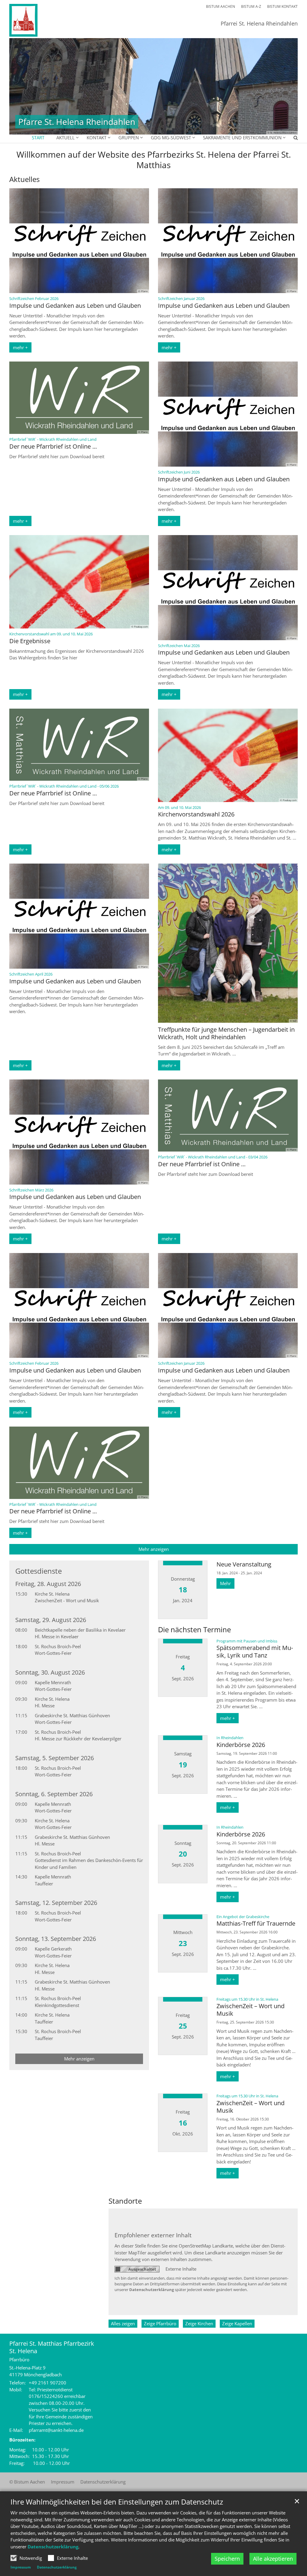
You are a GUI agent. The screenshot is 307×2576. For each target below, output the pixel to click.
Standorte (125, 2201)
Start (38, 138)
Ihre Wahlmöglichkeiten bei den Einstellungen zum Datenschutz (117, 2502)
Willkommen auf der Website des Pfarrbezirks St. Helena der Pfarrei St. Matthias (154, 160)
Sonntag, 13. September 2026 (56, 1939)
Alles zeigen (123, 2323)
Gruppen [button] (129, 138)
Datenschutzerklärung (53, 2547)
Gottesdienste (39, 1571)
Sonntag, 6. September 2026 (54, 1794)
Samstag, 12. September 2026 (56, 1903)
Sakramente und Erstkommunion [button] (242, 138)
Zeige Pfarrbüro (160, 2323)
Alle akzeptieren (273, 2559)
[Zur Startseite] (42, 20)
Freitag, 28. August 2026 (48, 1584)
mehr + (20, 347)
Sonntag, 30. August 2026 (50, 1672)
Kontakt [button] (97, 138)
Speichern (227, 2559)
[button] (292, 139)
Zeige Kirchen (199, 2323)
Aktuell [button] (66, 138)
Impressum (21, 2567)
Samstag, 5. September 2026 (55, 1758)
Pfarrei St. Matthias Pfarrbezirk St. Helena (52, 2347)
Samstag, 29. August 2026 (51, 1620)
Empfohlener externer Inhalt (153, 2235)
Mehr (225, 1583)
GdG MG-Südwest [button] (171, 138)
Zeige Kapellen (237, 2323)
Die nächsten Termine (194, 1630)
